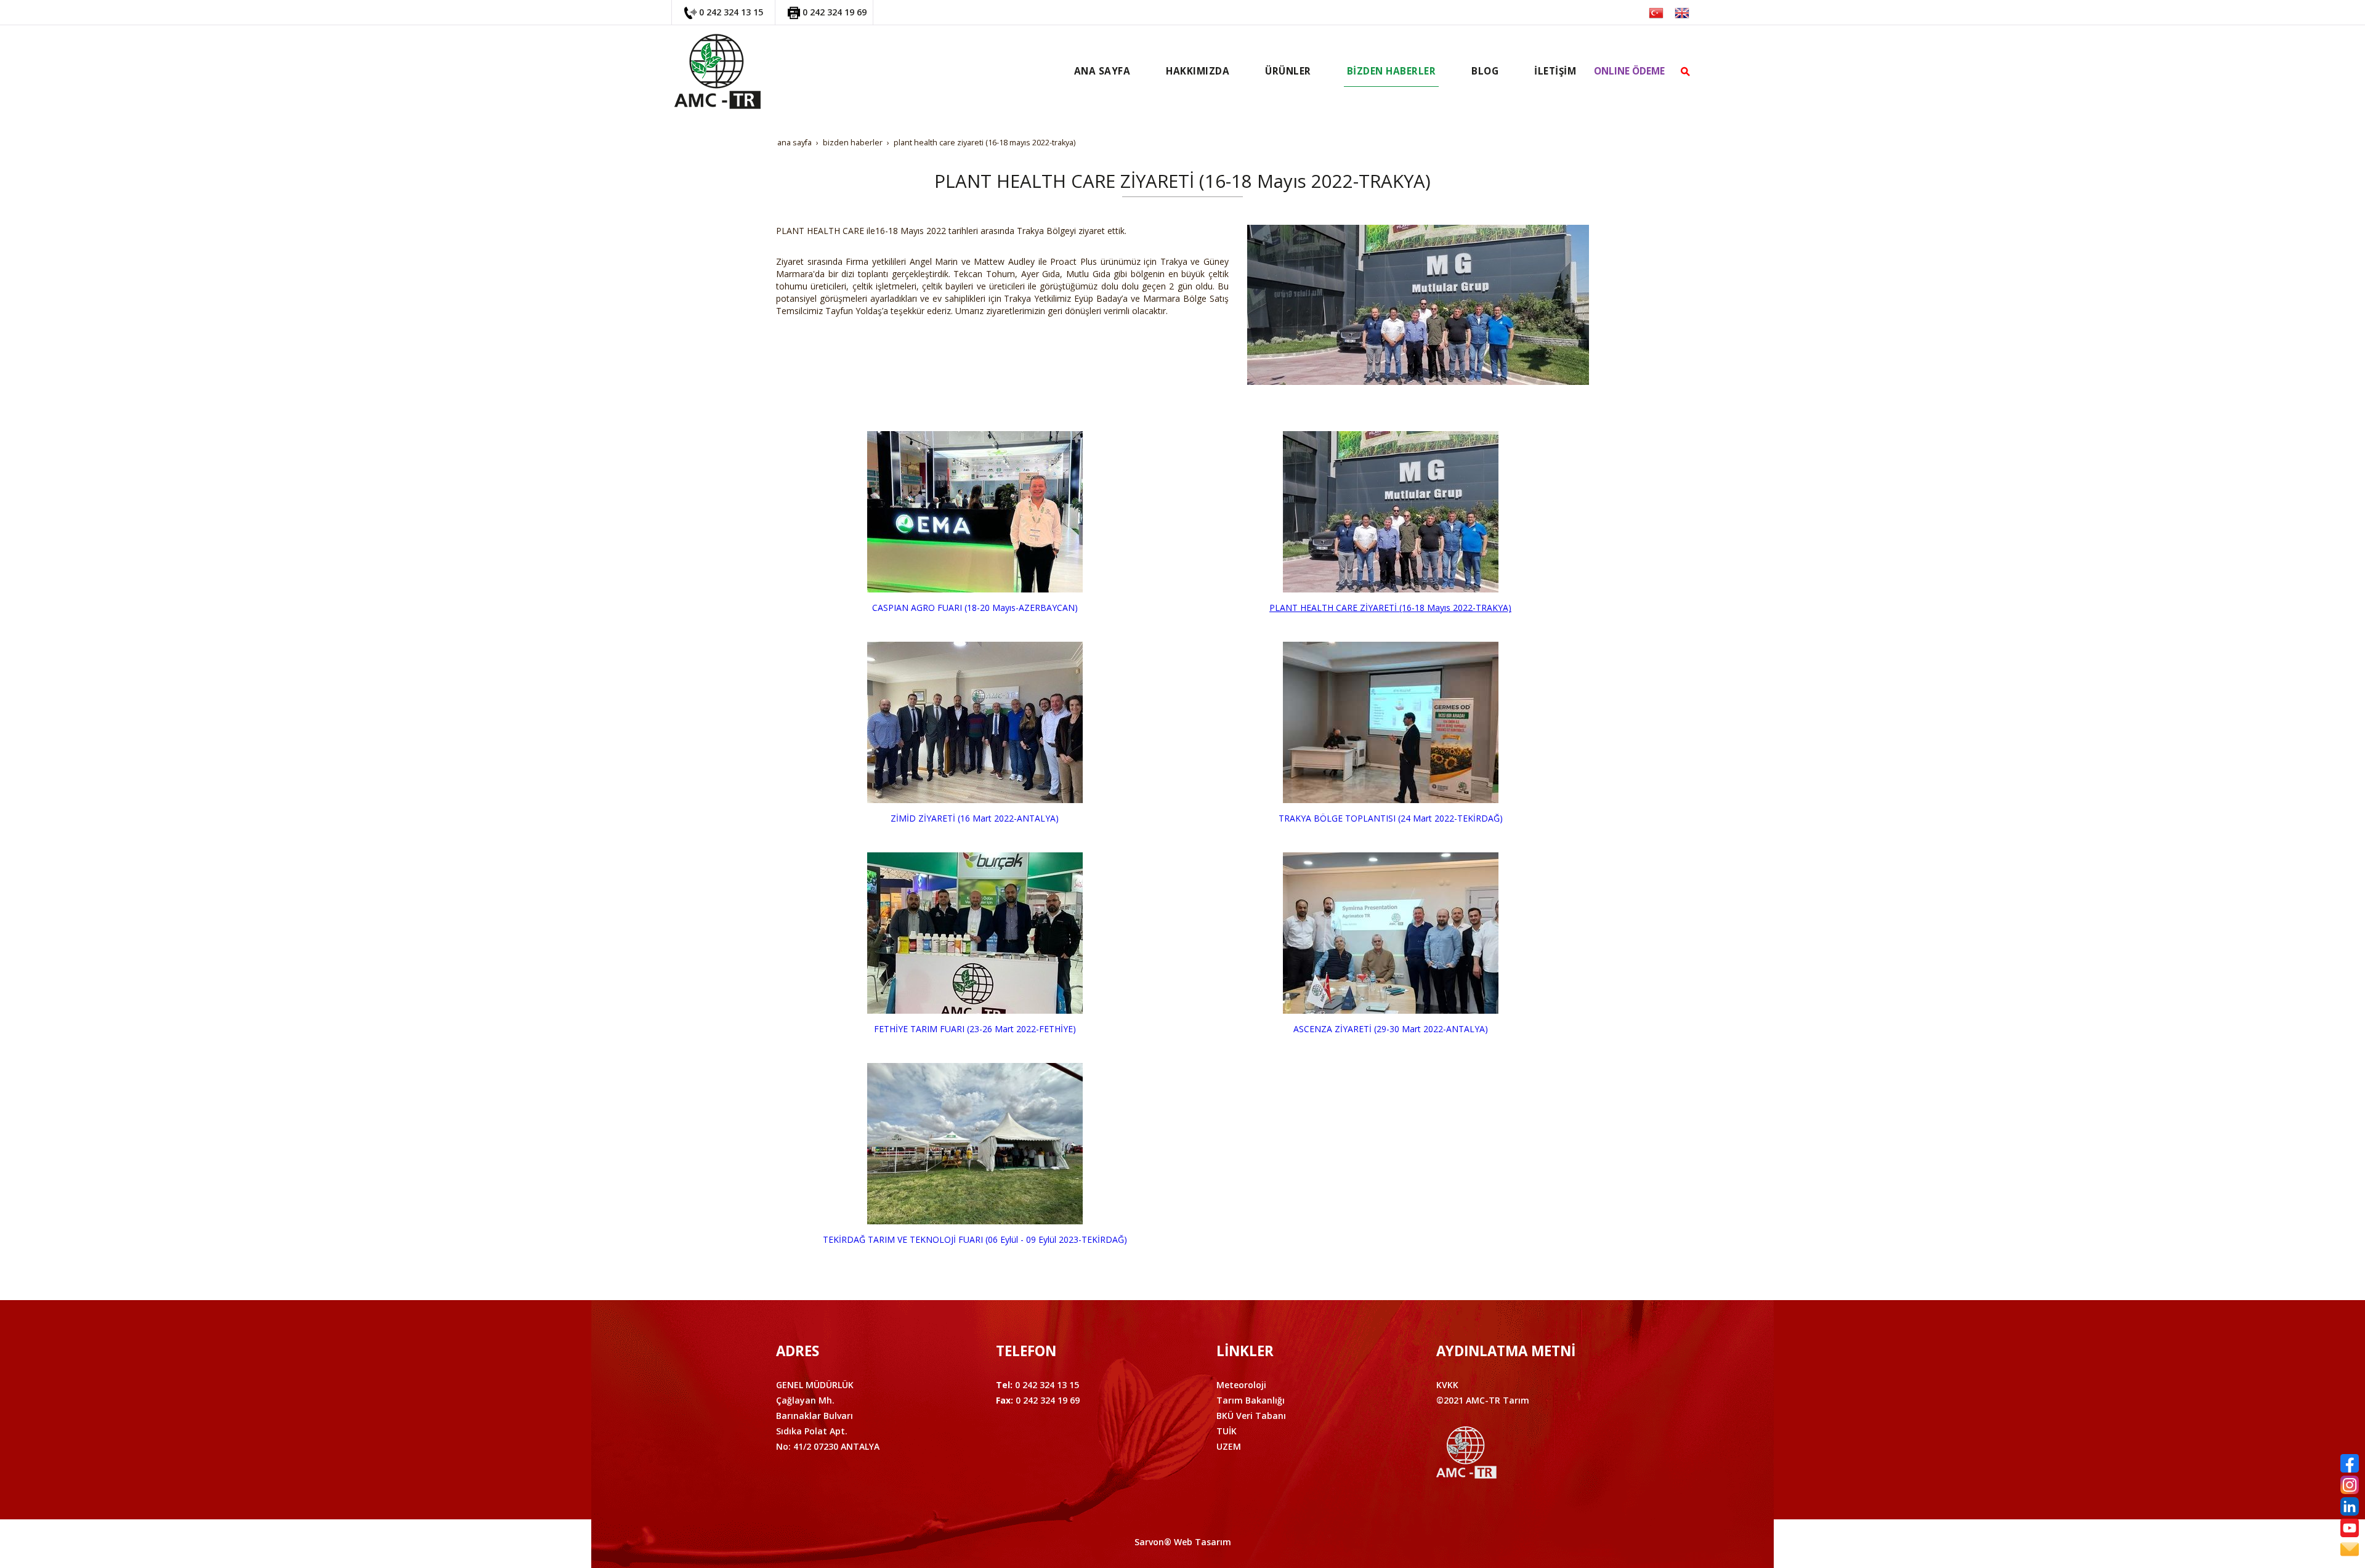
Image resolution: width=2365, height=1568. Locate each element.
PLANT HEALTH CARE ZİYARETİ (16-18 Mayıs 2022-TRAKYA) (1390, 608)
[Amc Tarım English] (1682, 12)
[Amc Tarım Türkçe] (1656, 12)
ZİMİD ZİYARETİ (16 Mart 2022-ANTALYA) (975, 818)
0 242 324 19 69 (835, 12)
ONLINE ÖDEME (1629, 71)
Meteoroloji (1241, 1385)
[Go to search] (1685, 71)
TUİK (1227, 1431)
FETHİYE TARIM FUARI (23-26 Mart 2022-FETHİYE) (975, 1029)
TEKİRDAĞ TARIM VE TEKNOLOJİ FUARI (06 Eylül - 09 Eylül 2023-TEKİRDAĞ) (975, 1239)
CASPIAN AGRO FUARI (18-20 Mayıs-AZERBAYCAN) (975, 608)
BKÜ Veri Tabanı (1251, 1416)
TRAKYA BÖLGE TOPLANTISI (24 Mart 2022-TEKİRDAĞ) (1391, 818)
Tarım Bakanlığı (1251, 1400)
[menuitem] (1102, 71)
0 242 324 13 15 (731, 12)
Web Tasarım (1203, 1542)
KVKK (1447, 1385)
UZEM (1229, 1446)
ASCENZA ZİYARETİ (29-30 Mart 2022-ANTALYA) (1391, 1029)
